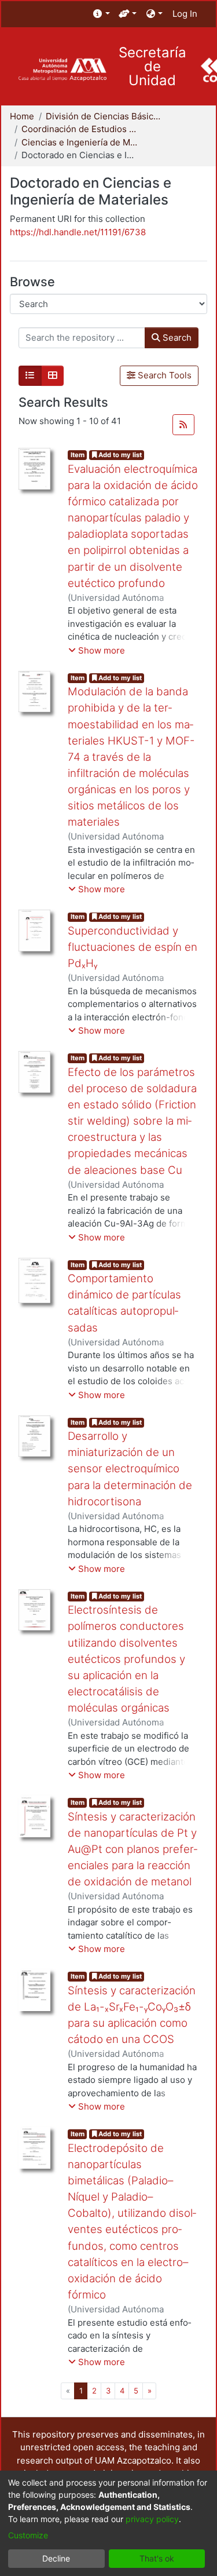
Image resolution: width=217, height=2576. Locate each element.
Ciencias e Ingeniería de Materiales (79, 142)
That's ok (157, 2558)
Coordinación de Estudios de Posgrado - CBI (79, 129)
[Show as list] (30, 376)
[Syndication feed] (183, 425)
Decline (56, 2558)
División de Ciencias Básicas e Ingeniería (104, 116)
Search (176, 337)
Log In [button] (185, 14)
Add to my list (119, 455)
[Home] (62, 70)
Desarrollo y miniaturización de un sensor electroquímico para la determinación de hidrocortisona (130, 1469)
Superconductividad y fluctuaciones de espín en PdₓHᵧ (133, 947)
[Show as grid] (53, 376)
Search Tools (163, 375)
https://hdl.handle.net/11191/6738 (78, 232)
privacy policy (152, 2519)
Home (22, 116)
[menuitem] (102, 14)
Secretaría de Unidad (152, 67)
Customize (28, 2535)
